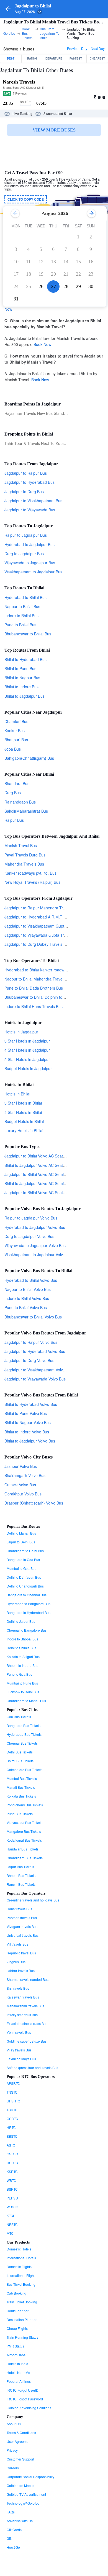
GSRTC (12, 2154)
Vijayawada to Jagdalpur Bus (30, 563)
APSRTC (13, 2083)
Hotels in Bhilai (17, 1094)
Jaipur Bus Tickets (20, 1867)
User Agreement (19, 2441)
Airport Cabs (16, 2355)
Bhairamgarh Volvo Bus (25, 1475)
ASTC (11, 2145)
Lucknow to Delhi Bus (23, 1692)
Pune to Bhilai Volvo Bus (26, 1307)
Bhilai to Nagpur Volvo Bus (28, 1422)
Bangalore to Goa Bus (23, 1560)
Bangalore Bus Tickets (24, 1725)
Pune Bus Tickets (20, 1814)
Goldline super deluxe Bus (27, 2041)
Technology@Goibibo (23, 2503)
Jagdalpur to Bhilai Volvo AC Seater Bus (39, 1192)
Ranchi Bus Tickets (21, 1884)
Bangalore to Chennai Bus (27, 1595)
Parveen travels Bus (22, 1918)
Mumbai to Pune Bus (22, 1683)
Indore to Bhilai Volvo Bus (27, 1298)
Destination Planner (22, 2320)
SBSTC (12, 2136)
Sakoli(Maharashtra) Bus (26, 811)
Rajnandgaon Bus (20, 802)
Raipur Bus (14, 820)
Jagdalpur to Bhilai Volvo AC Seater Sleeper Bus (47, 1156)
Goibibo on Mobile (20, 2485)
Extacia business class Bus (27, 2023)
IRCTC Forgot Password (25, 2399)
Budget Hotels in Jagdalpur (28, 1068)
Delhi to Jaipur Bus (21, 1621)
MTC (10, 2233)
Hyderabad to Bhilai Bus (25, 597)
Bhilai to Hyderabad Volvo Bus (31, 1404)
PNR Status (15, 2346)
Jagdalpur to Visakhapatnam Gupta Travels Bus (46, 926)
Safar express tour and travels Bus (32, 2068)
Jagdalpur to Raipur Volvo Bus (31, 1342)
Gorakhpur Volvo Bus (23, 1494)
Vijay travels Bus (19, 2050)
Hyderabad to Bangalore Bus (29, 1604)
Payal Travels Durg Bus (25, 855)
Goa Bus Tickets (19, 1717)
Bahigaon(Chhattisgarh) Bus (29, 758)
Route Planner (18, 2311)
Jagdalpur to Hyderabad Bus (29, 482)
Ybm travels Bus (19, 2032)
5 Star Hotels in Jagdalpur (27, 1059)
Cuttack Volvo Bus (20, 1485)
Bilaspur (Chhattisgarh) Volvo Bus (34, 1503)
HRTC (11, 2127)
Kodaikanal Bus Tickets (24, 1840)
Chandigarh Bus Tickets (25, 1858)
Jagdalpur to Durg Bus (24, 491)
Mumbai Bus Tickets (22, 1778)
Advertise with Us (20, 2521)
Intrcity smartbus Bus (22, 2015)
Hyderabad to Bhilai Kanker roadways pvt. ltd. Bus (48, 970)
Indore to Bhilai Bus (21, 616)
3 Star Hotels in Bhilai (23, 1103)
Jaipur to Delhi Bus (21, 1542)
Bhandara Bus (17, 783)
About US (14, 2424)
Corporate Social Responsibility (30, 2477)
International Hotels (21, 2258)
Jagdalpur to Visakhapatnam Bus (33, 501)
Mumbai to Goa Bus (21, 1568)
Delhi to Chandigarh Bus (25, 1586)
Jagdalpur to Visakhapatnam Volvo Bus (39, 1370)
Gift (9, 2538)
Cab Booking (16, 2293)
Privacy (12, 2450)
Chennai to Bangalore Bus (27, 1630)
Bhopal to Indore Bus (22, 1665)
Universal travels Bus (23, 1935)
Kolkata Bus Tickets (21, 1796)
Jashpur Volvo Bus (21, 1466)
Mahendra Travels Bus (24, 864)
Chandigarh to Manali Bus (26, 1701)
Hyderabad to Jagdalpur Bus (29, 544)
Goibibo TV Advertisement (26, 2494)
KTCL (11, 2216)
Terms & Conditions (21, 2433)
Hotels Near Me (18, 2372)
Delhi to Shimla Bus (21, 1648)
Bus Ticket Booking (21, 2284)
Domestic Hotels (19, 2249)
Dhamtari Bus (16, 721)
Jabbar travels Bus (21, 1971)
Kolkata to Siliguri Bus (23, 1657)
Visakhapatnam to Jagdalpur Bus (33, 572)
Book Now (42, 344)
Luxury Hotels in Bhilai (24, 1130)
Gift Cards (14, 2530)
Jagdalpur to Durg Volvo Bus (29, 1360)
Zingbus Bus (16, 1962)
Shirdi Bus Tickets (20, 1761)
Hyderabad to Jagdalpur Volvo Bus (35, 1227)
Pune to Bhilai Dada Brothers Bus (34, 988)
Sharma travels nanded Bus (28, 1979)
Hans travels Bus (19, 1909)
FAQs (11, 2512)
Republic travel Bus (21, 1953)
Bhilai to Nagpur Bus (22, 678)
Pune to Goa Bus (19, 1674)
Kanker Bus (15, 730)
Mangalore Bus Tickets (24, 1831)
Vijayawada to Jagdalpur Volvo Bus (35, 1245)
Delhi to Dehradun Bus (24, 1577)
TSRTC (12, 2110)
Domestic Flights (19, 2267)
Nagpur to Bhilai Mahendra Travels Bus (39, 979)
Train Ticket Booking (22, 2302)
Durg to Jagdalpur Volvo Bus (29, 1236)
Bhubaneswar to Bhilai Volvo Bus (33, 1317)
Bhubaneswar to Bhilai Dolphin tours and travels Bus (50, 997)
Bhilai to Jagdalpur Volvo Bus (30, 1441)
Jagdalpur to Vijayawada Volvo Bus (35, 1379)
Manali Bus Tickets (21, 1787)
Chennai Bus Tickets (22, 1743)
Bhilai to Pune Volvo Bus (26, 1413)
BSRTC (12, 2189)
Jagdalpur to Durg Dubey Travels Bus (37, 944)
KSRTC (12, 2171)
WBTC (11, 2180)
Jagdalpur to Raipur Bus (26, 473)
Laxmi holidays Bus (21, 2059)
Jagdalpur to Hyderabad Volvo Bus (35, 1351)
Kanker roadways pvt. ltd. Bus (30, 873)
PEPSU (12, 2198)
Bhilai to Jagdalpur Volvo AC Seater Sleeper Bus (47, 1165)
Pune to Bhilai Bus (20, 625)
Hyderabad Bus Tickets (24, 1734)
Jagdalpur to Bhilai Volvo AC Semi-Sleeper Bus (45, 1174)
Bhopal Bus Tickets (21, 1875)
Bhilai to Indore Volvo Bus (27, 1432)
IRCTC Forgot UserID (23, 2390)
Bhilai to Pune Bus (20, 668)
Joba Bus (13, 749)
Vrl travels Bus (17, 1944)
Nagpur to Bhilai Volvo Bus (28, 1289)
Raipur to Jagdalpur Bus (26, 535)
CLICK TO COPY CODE (26, 199)
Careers (13, 2468)
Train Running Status (22, 2337)
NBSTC (12, 2224)
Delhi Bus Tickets (20, 1752)
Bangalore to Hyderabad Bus (29, 1612)
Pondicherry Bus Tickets (25, 1805)
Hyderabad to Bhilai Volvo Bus (31, 1280)
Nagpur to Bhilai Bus (22, 606)
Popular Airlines (19, 2381)
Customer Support (20, 2459)
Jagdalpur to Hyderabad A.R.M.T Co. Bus (41, 917)
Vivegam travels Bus (22, 1926)
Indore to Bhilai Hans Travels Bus (34, 1006)
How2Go (13, 2547)
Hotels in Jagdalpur (21, 1032)
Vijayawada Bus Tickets (25, 1822)
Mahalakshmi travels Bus (25, 2006)
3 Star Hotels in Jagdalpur (27, 1041)
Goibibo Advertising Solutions (29, 2408)
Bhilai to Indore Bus (21, 687)
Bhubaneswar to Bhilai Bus (28, 634)
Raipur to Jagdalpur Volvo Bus (31, 1218)
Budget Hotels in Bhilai (24, 1121)
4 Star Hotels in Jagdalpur (27, 1050)
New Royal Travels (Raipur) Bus (32, 882)
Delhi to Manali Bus (21, 1533)
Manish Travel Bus (21, 845)
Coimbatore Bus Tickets (25, 1770)
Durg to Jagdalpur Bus (24, 554)
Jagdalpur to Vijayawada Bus (30, 510)
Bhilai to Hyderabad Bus (25, 659)
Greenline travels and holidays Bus (33, 1900)
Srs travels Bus (18, 1988)
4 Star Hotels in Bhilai (23, 1112)
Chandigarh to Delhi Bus (25, 1551)
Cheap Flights (17, 2328)
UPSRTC (13, 2101)
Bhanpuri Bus (16, 740)
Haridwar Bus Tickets (23, 1849)
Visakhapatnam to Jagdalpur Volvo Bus (39, 1255)
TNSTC (12, 2092)
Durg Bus (13, 793)
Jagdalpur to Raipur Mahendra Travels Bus (42, 908)
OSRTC (12, 2119)
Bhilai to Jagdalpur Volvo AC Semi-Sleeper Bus (45, 1183)
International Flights (21, 2275)
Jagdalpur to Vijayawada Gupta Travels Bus (43, 935)
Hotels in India (17, 2364)
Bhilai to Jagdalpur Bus (25, 696)
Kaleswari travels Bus (23, 1997)
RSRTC (12, 2163)
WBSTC (12, 2207)
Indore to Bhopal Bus (22, 1639)
